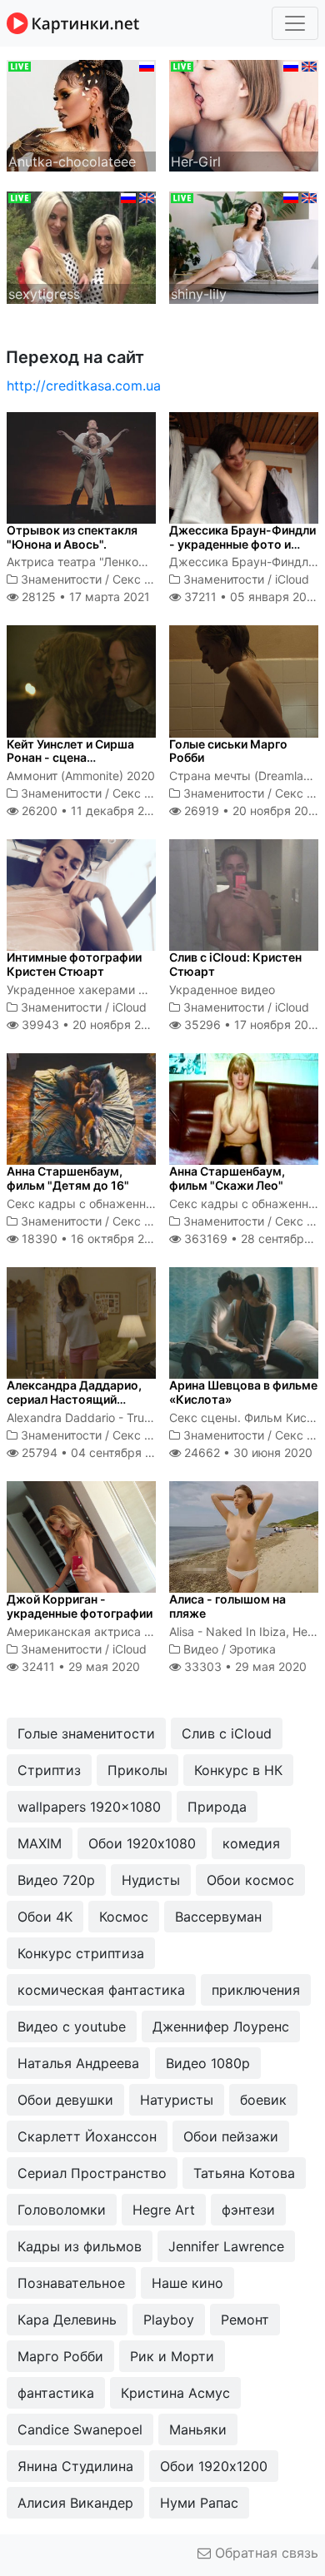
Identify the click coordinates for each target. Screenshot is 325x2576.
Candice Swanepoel (80, 2429)
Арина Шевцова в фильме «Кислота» (243, 1392)
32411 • (79, 1666)
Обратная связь (265, 2553)
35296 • (252, 1024)
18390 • (92, 1238)
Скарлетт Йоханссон (87, 2136)
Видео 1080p (208, 2063)
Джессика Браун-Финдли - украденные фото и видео (242, 544)
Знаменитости (61, 579)
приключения (256, 1990)
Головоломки (62, 2210)
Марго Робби (60, 2356)
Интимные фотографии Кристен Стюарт (74, 964)
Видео (201, 1649)
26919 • (252, 811)
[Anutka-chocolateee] (81, 114)
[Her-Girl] (244, 114)
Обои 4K (45, 1917)
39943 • (90, 1024)
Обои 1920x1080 (142, 1843)
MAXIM (40, 1843)
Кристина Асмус (175, 2393)
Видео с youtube (72, 2026)
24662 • (247, 1452)
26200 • (92, 811)
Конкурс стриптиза (81, 1953)
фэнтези (248, 2210)
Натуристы (177, 2100)
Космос (124, 1917)
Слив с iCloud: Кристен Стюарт (235, 964)
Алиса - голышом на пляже (227, 1606)
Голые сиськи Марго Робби (228, 751)
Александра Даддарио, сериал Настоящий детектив (74, 1399)
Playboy (169, 2320)
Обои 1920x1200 (214, 2466)
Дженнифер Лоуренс (221, 2026)
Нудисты (151, 1880)
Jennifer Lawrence (226, 2246)
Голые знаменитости (86, 1733)
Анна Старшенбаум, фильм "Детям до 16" (68, 1178)
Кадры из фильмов (80, 2246)
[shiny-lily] (244, 246)
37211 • (250, 597)
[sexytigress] (81, 246)
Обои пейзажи (231, 2136)
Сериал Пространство (92, 2173)
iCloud (292, 579)
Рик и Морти (172, 2356)
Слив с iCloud (227, 1733)
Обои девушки (65, 2100)
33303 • (244, 1666)
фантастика (56, 2393)
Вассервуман (218, 1917)
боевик (263, 2100)
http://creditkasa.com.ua (84, 385)
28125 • (84, 597)
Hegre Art (164, 2210)
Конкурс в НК (238, 1770)
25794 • (96, 1452)
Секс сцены (147, 579)
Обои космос (250, 1880)
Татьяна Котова (244, 2173)
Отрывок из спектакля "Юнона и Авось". (72, 537)
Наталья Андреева (78, 2063)
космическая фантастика (101, 1990)
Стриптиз (49, 1770)
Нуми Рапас (199, 2503)
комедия (251, 1843)
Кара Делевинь (67, 2320)
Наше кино (187, 2283)
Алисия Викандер (75, 2503)
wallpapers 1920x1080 (89, 1807)
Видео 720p (56, 1880)
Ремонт (245, 2320)
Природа (217, 1807)
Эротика (252, 1649)
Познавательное (71, 2283)
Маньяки (198, 2429)
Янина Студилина (75, 2466)
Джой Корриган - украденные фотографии (80, 1606)
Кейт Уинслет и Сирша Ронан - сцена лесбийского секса (70, 758)
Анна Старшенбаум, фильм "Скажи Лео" (227, 1178)
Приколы (137, 1770)
